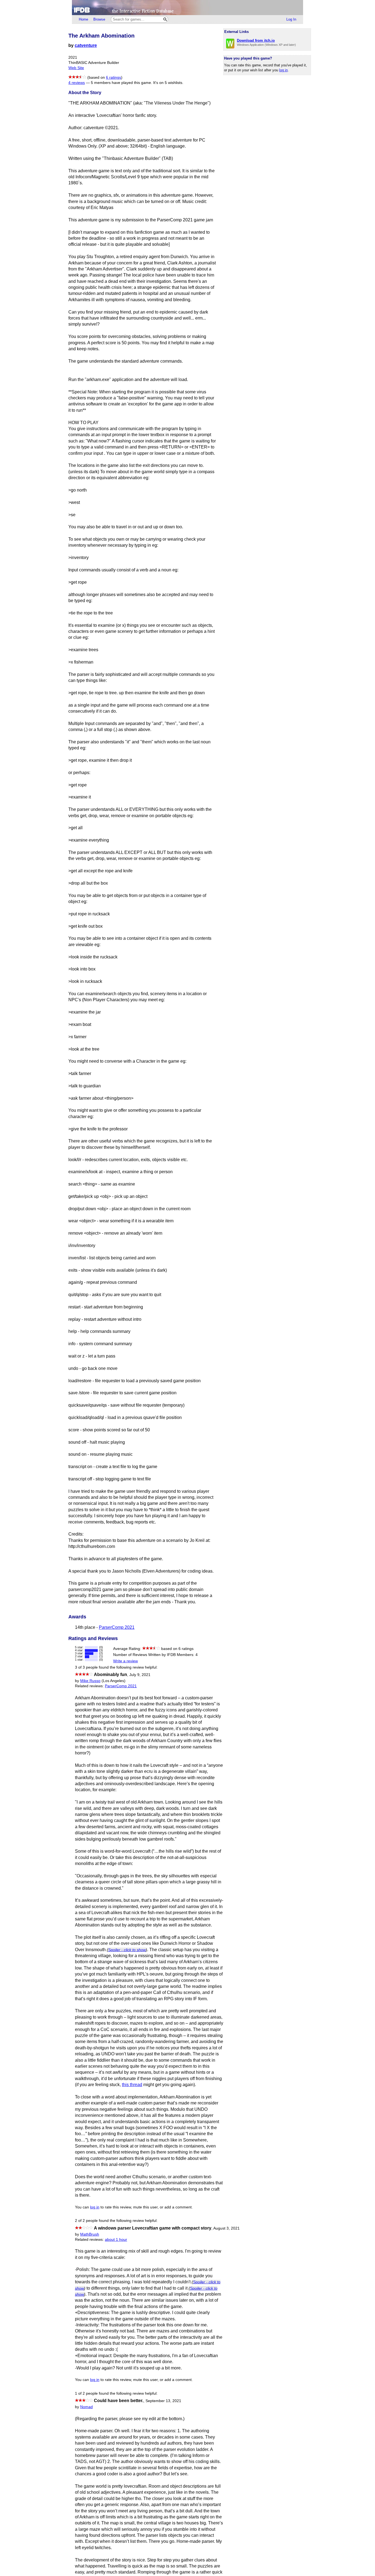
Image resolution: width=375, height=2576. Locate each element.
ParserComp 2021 (117, 1627)
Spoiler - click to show (127, 1950)
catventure (86, 45)
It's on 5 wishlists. (168, 83)
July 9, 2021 (140, 1675)
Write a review (125, 1661)
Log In (291, 19)
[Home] (187, 8)
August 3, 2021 (226, 2228)
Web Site (76, 68)
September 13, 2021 (163, 2401)
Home (83, 19)
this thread (132, 2085)
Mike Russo (90, 1681)
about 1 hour (116, 2240)
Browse (99, 19)
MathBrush (90, 2234)
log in (283, 70)
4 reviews (77, 83)
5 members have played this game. (121, 83)
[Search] (165, 19)
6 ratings (114, 77)
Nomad (86, 2407)
